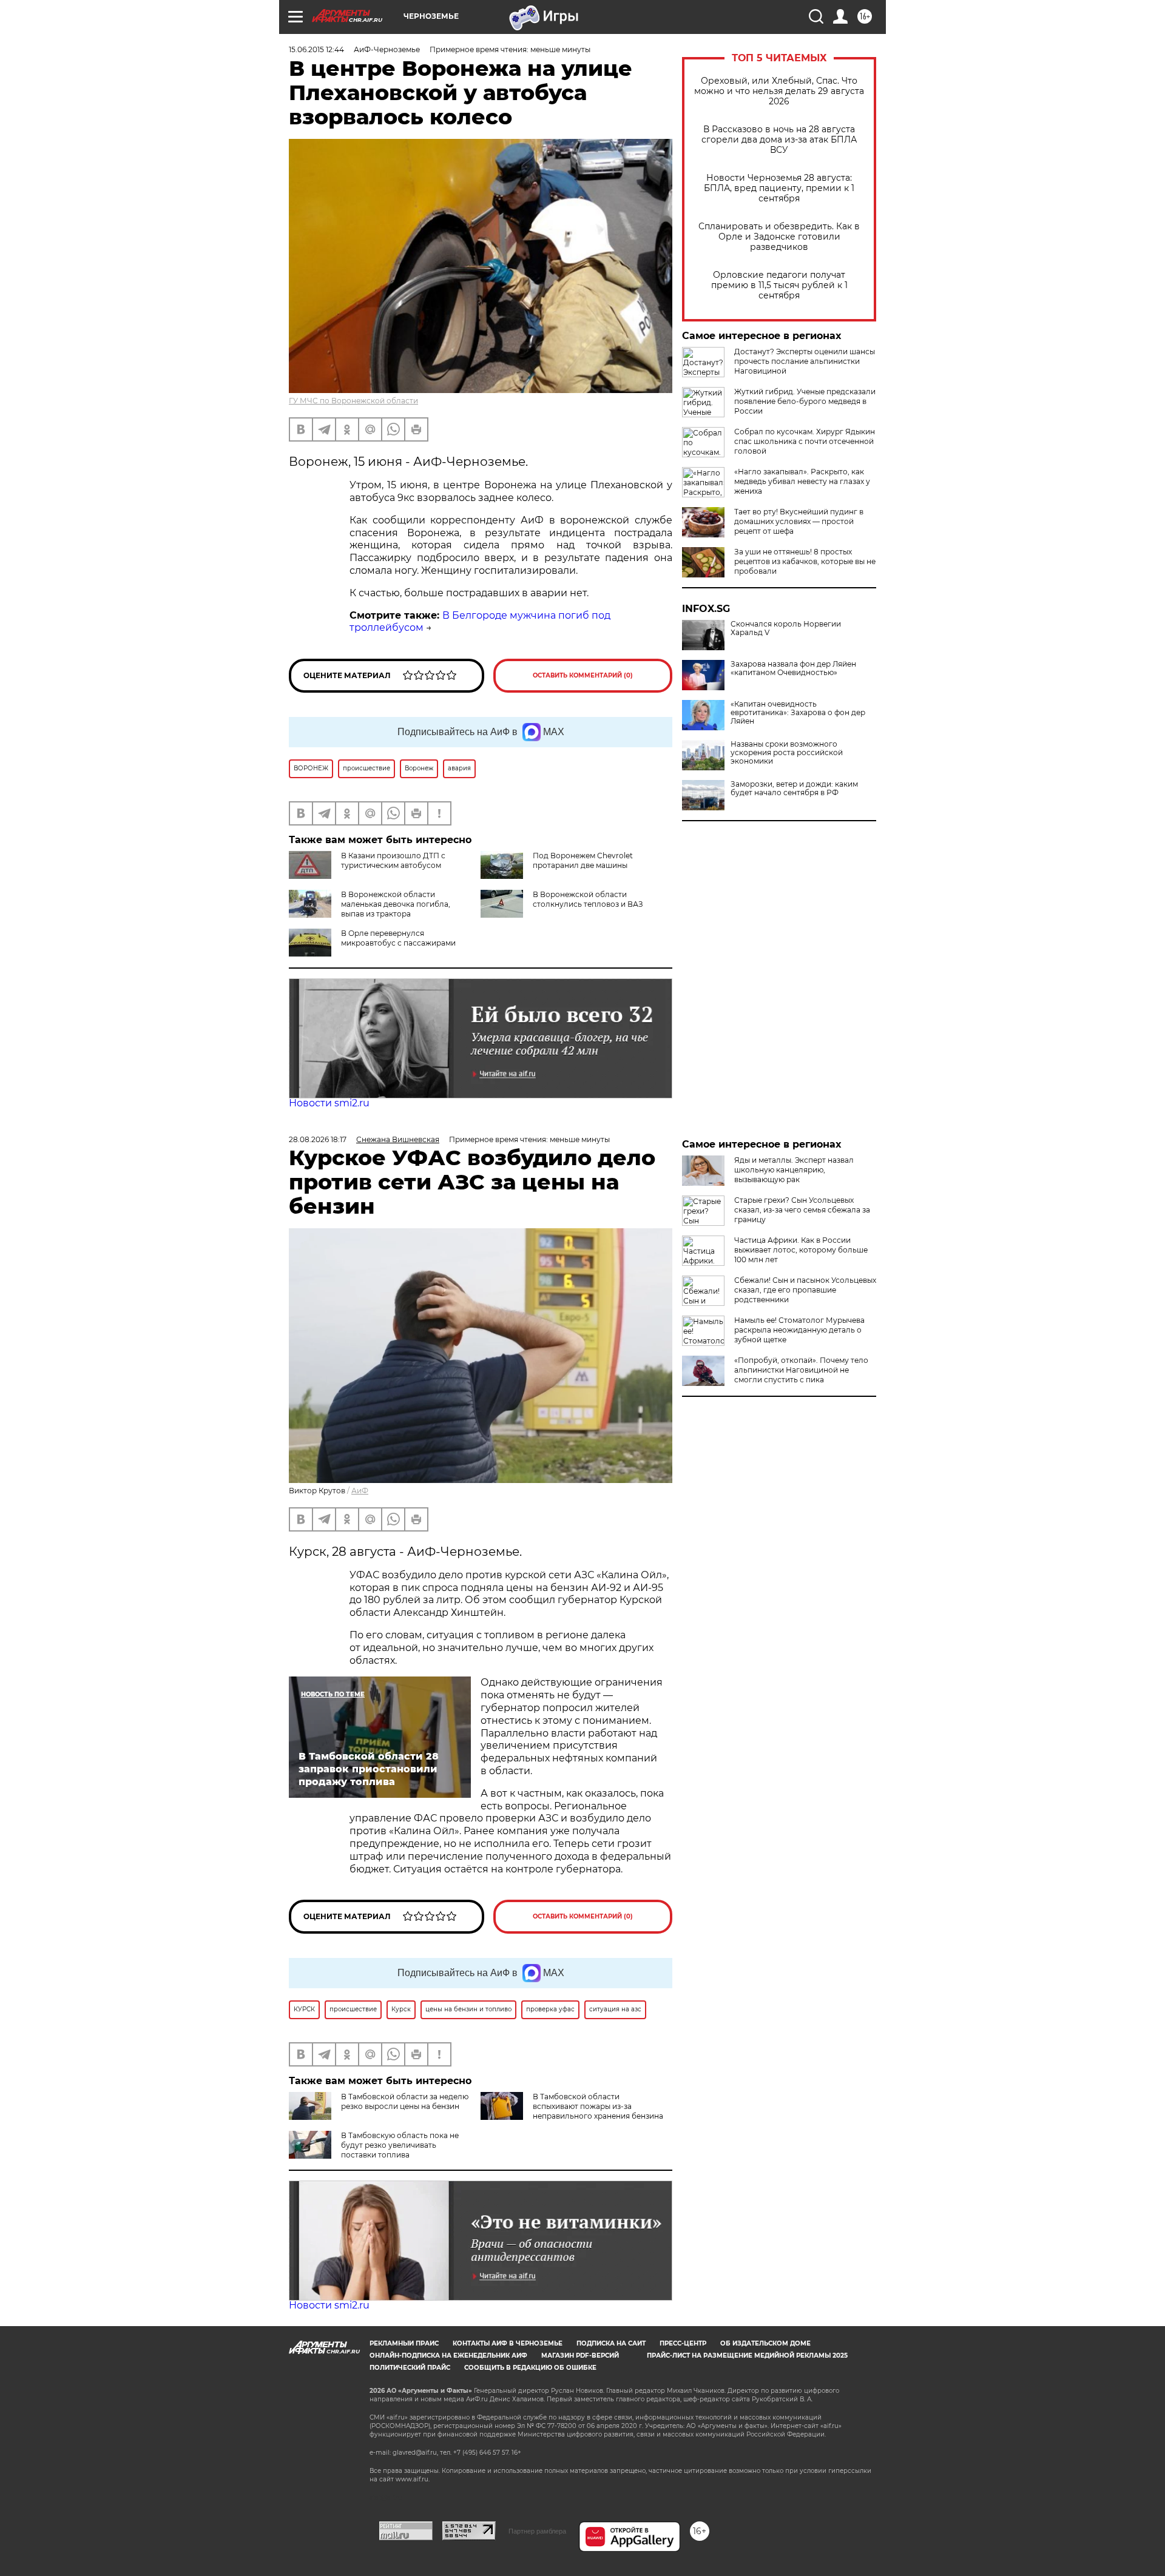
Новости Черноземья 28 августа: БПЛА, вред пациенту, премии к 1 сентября (779, 188)
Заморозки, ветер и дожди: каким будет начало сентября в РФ (794, 789)
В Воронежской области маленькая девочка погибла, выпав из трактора (396, 904)
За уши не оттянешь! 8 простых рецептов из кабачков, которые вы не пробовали (805, 561)
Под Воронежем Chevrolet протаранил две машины (583, 860)
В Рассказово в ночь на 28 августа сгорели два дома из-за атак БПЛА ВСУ (779, 140)
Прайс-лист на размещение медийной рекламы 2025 (747, 2356)
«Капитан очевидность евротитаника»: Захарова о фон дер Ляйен (798, 713)
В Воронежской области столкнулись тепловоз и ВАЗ (588, 899)
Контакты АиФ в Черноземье (508, 2343)
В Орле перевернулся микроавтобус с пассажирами (398, 938)
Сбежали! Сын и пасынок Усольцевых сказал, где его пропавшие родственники (805, 1290)
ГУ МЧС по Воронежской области (353, 401)
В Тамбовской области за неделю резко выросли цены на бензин (405, 2101)
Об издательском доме (765, 2343)
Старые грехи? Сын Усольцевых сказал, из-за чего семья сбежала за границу (802, 1210)
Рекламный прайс (404, 2343)
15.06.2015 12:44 (316, 49)
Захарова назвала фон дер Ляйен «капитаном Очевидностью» (793, 668)
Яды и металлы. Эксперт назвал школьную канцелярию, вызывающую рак (794, 1170)
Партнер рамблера (537, 2531)
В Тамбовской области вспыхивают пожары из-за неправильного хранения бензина (598, 2106)
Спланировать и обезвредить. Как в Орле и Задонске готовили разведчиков (779, 237)
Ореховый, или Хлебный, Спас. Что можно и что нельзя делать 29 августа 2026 (779, 91)
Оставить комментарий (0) (583, 675)
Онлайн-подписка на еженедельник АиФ (448, 2356)
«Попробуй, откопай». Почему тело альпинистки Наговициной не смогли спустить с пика (801, 1370)
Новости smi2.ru (329, 1103)
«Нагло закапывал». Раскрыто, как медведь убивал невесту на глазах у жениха (802, 481)
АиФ (360, 1491)
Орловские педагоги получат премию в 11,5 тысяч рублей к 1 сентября (779, 285)
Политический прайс (410, 2368)
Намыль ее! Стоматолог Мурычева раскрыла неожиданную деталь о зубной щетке (799, 1330)
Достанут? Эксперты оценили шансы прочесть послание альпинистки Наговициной (805, 361)
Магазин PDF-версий (580, 2356)
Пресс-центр (683, 2343)
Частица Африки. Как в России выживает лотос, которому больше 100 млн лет (801, 1250)
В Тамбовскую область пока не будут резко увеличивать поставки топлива (400, 2145)
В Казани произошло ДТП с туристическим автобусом (393, 860)
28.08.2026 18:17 (318, 1139)
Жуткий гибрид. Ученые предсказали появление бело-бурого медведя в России (805, 401)
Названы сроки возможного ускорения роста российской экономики (787, 753)
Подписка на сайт (611, 2343)
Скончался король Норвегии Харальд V (786, 628)
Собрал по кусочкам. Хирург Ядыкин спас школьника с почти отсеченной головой (805, 441)
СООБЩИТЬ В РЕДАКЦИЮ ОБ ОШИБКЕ (530, 2368)
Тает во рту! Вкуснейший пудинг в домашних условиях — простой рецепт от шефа (799, 521)
